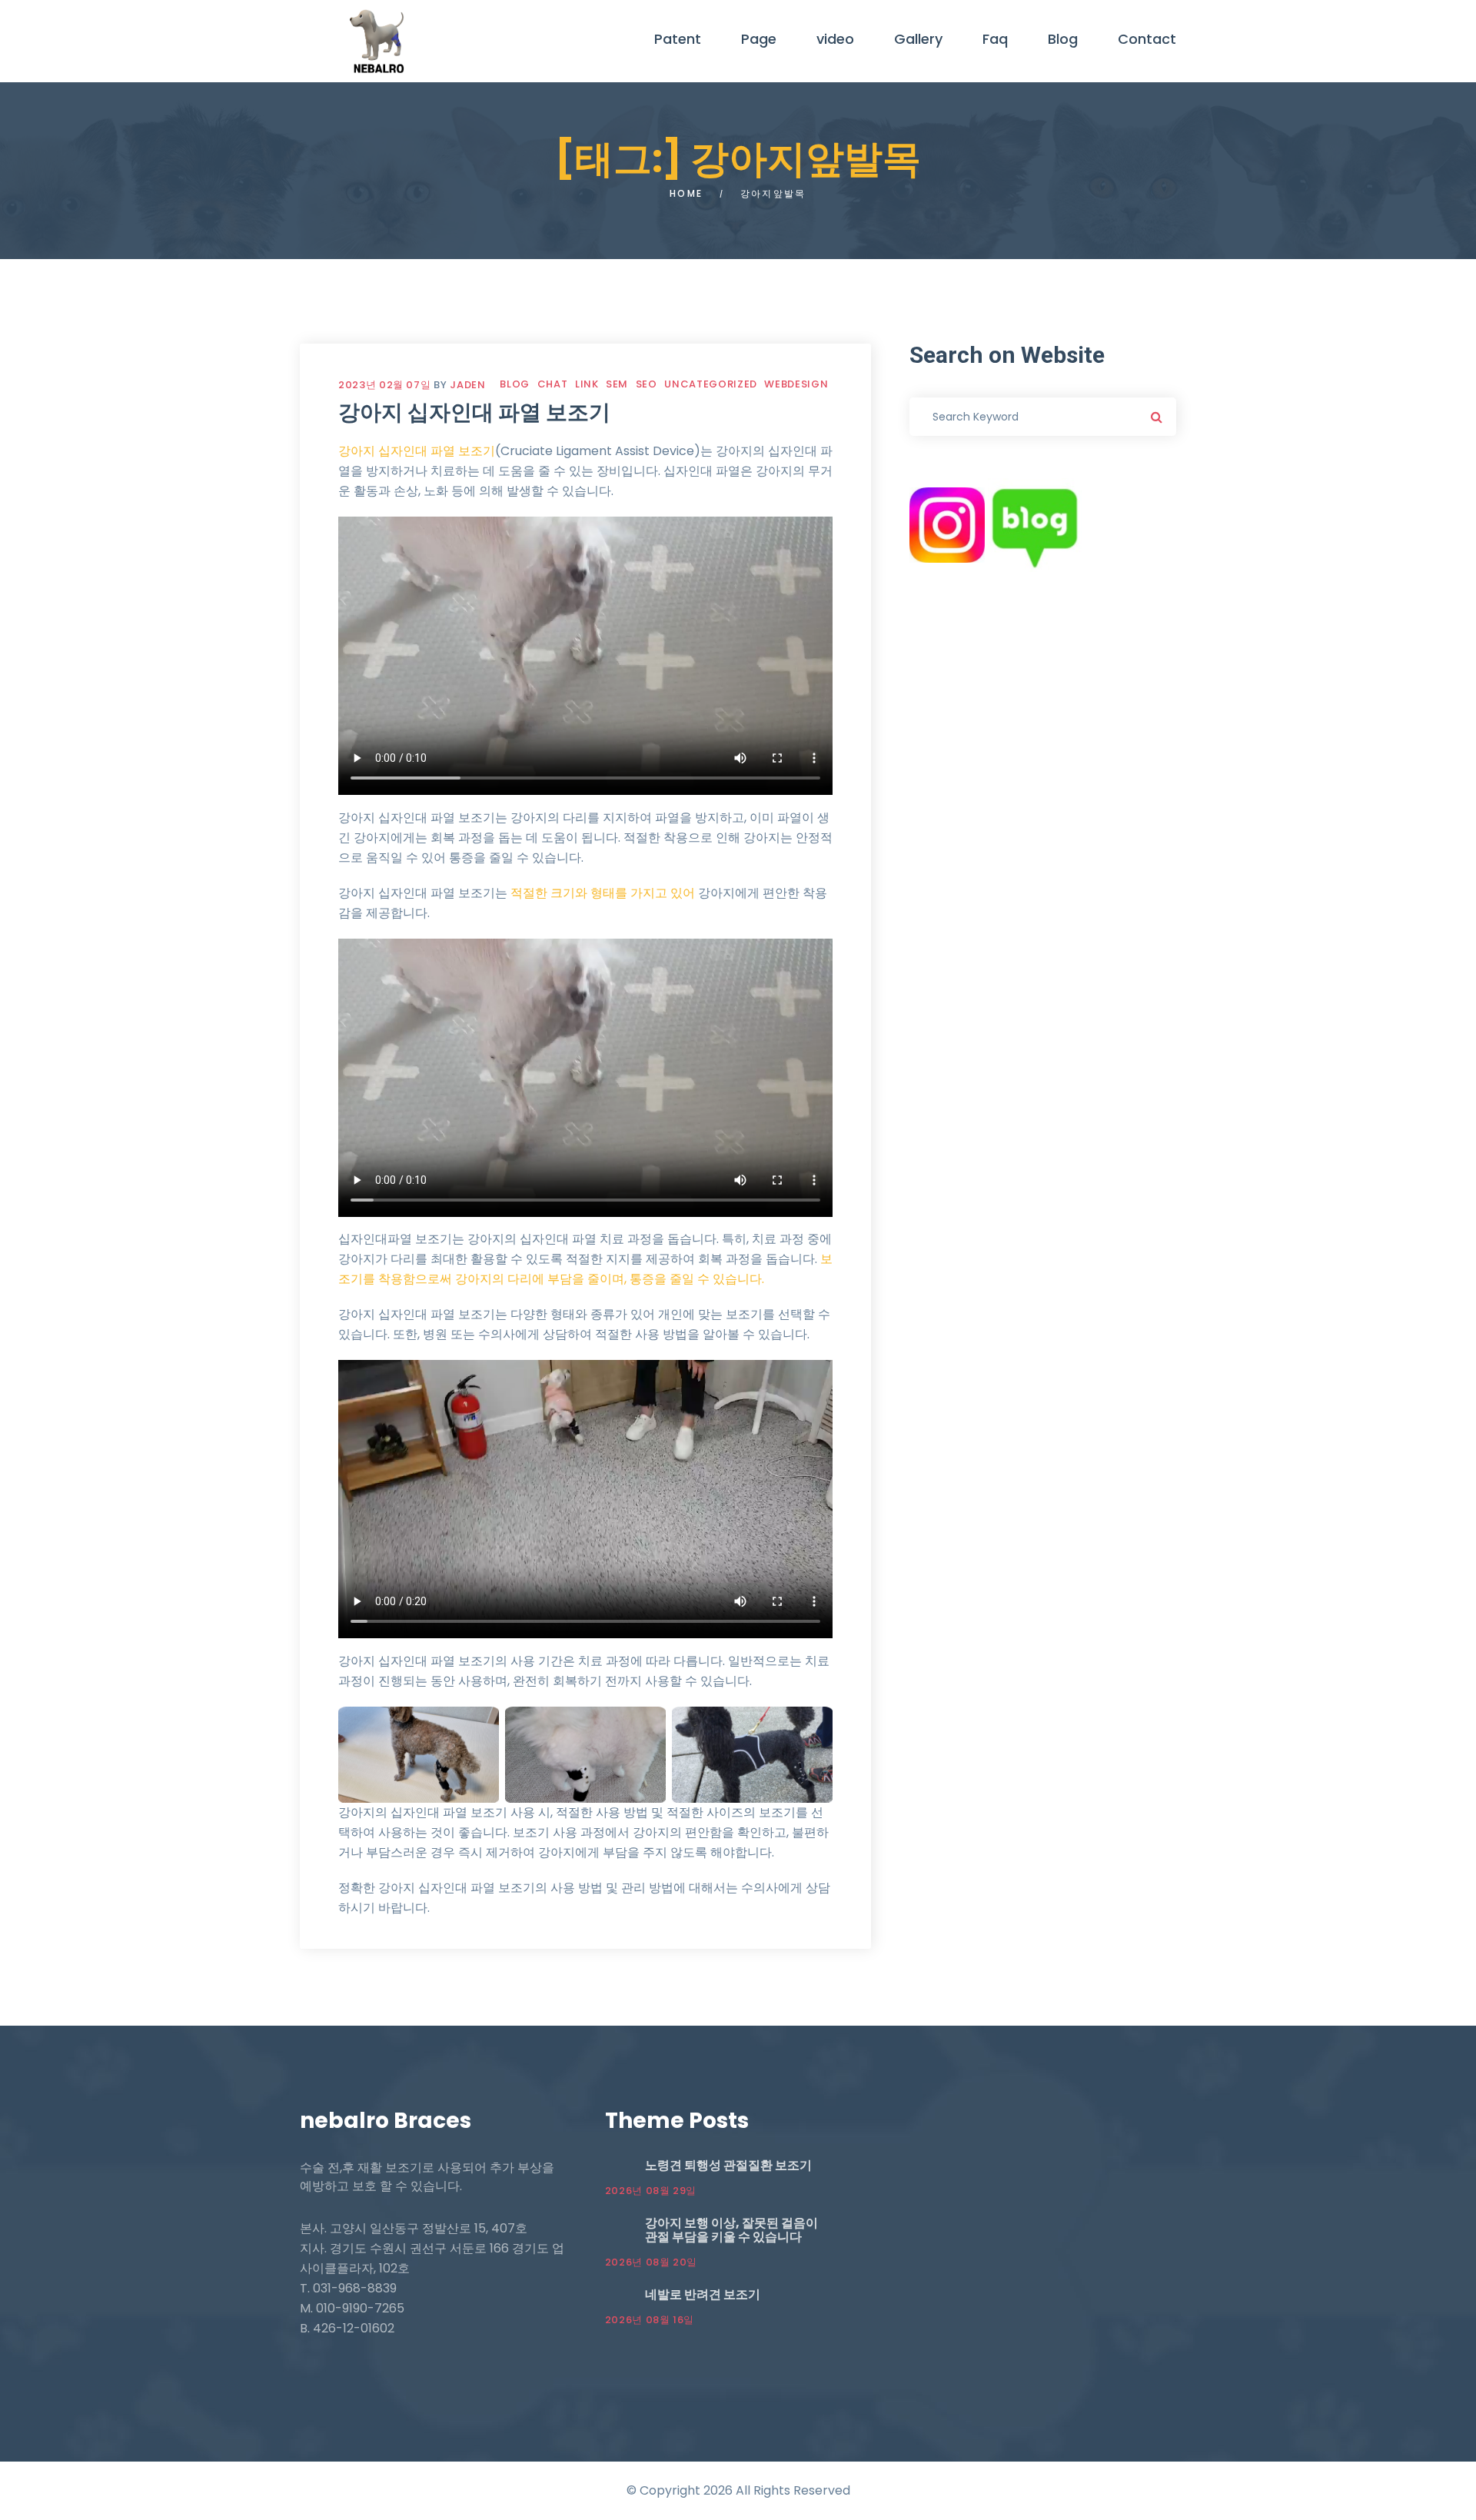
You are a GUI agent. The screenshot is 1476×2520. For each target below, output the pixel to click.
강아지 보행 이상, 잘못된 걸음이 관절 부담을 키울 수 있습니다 (731, 2230)
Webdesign (796, 384)
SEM (617, 384)
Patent (678, 39)
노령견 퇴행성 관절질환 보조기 (728, 2165)
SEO (647, 384)
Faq (995, 39)
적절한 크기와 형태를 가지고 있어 (603, 893)
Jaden (467, 385)
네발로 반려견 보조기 (703, 2294)
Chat (553, 384)
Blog (1063, 39)
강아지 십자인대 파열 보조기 (474, 412)
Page (759, 39)
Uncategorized (710, 384)
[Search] (1157, 417)
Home (686, 193)
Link (587, 384)
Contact (1147, 39)
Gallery (918, 39)
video (835, 39)
